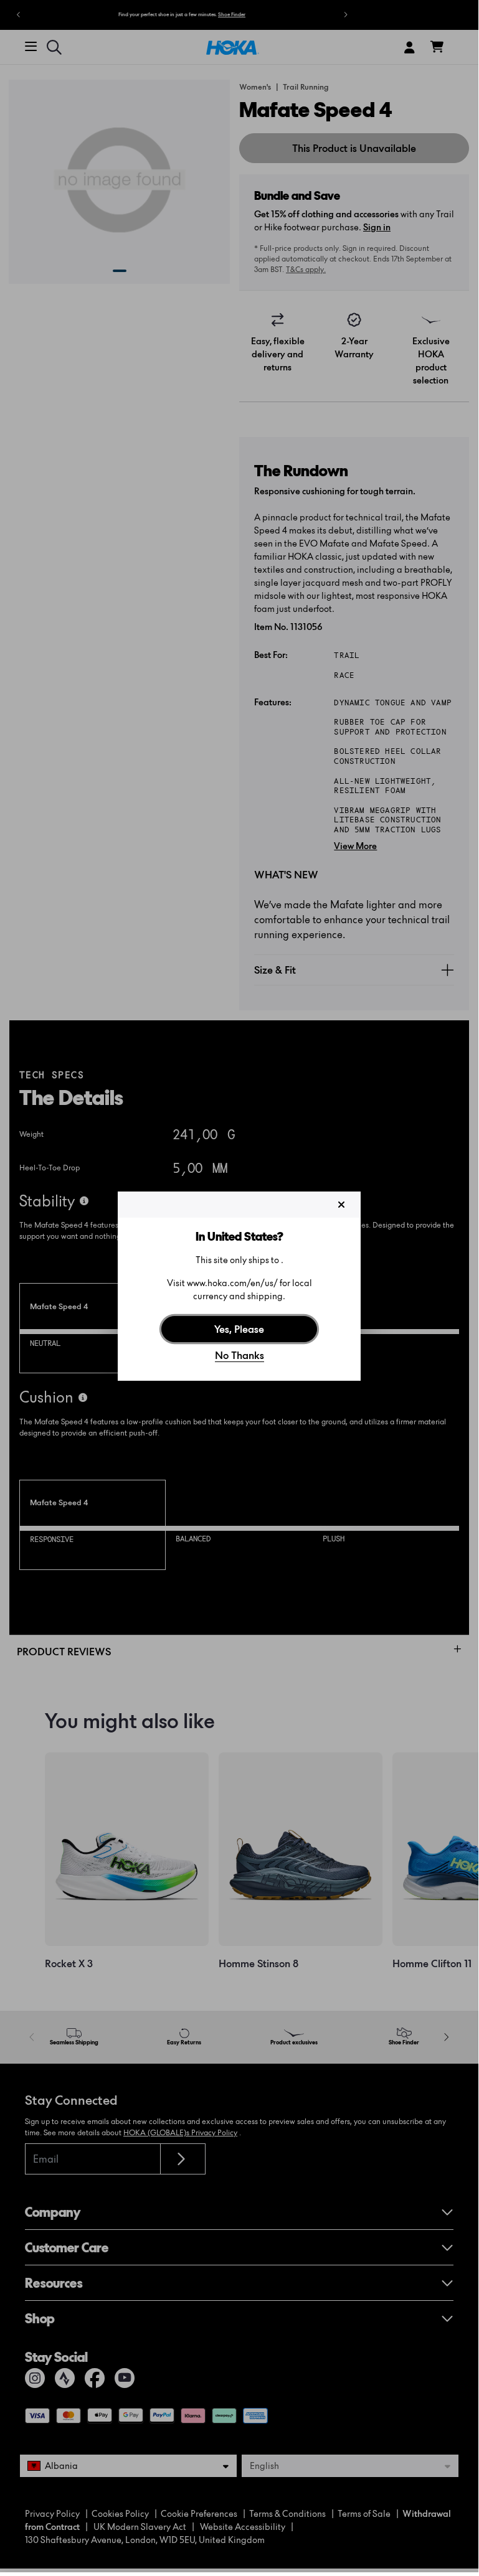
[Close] (341, 1205)
